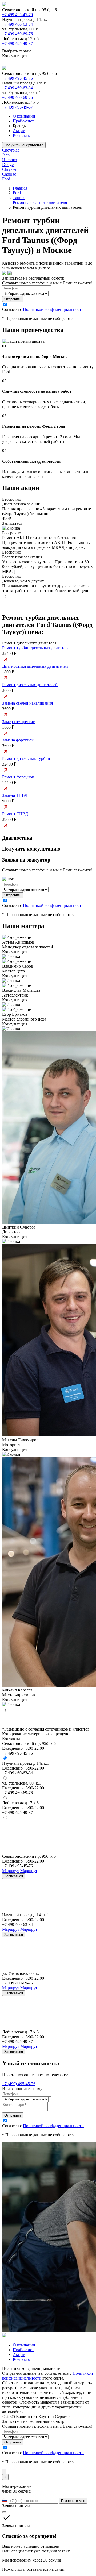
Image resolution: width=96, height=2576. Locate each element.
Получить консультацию (24, 145)
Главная (20, 188)
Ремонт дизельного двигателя (40, 202)
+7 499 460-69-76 (17, 34)
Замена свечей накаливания (27, 703)
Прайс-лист (23, 121)
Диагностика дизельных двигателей (35, 666)
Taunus (19, 198)
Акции (19, 131)
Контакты (22, 135)
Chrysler (9, 169)
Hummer (10, 160)
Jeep (6, 155)
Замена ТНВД (15, 795)
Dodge (8, 165)
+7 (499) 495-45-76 (19, 2084)
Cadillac (9, 174)
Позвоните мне (73, 2501)
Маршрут (11, 1871)
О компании (24, 116)
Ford (6, 179)
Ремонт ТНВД (15, 814)
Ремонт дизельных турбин (26, 758)
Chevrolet (10, 150)
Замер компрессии (19, 722)
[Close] (4, 2512)
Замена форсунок (18, 740)
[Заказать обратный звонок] (4, 2471)
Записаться (14, 1876)
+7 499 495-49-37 (17, 43)
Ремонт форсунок (18, 777)
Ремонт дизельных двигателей (30, 685)
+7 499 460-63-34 (17, 24)
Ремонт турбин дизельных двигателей (37, 648)
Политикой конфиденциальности (53, 309)
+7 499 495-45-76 (17, 15)
